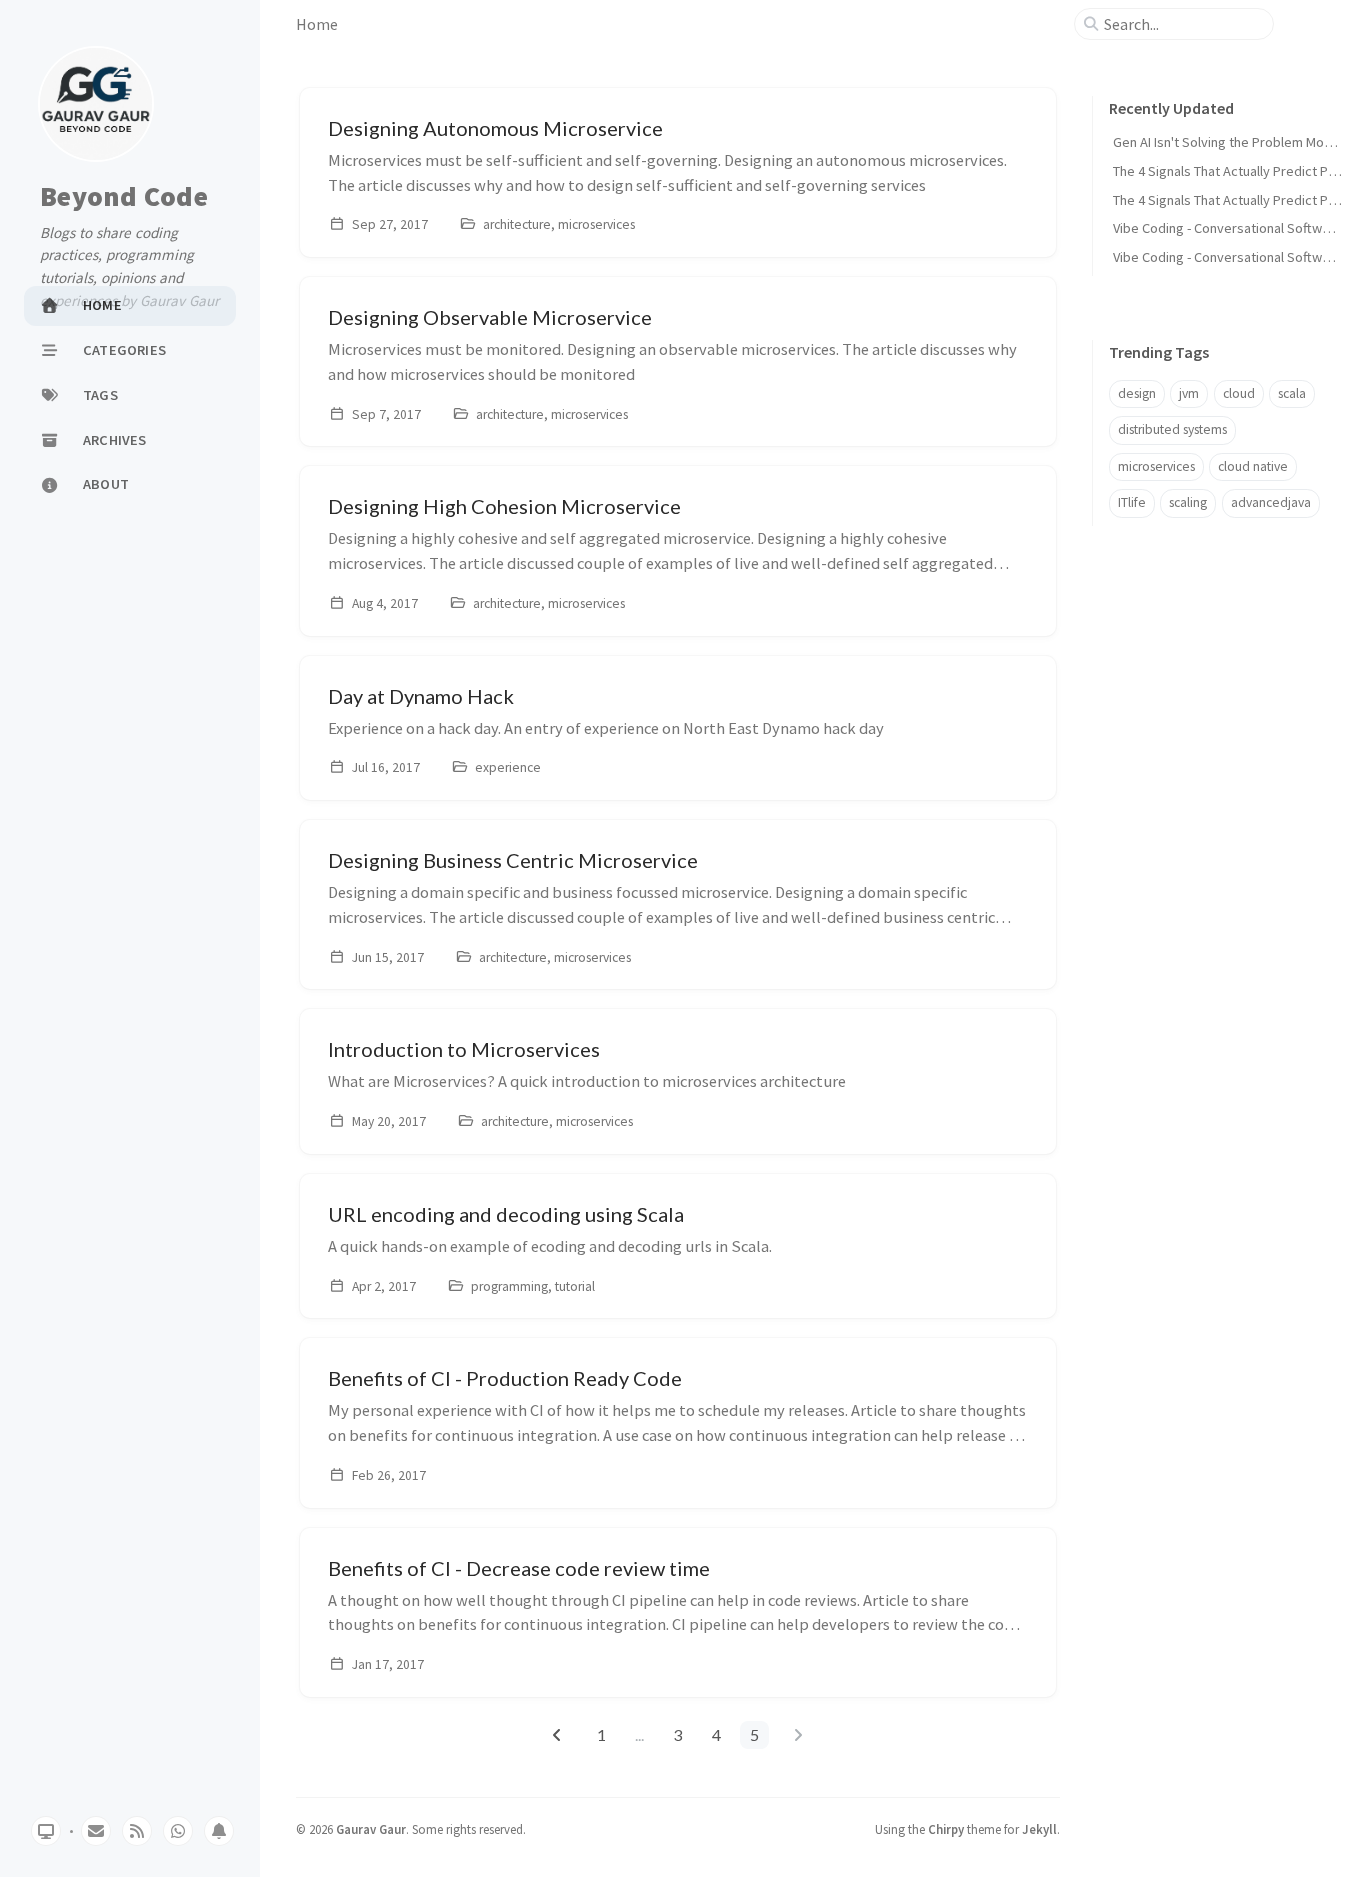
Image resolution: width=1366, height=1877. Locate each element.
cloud (1239, 393)
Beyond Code (124, 197)
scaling (1188, 502)
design (1137, 393)
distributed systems (1172, 429)
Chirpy (946, 1829)
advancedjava (1271, 502)
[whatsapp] (178, 1831)
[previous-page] (557, 1735)
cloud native (1253, 466)
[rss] (137, 1831)
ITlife (1132, 502)
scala (1292, 393)
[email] (96, 1831)
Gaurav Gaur (371, 1829)
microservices (1156, 466)
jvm (1189, 393)
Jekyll (1039, 1829)
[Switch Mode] (46, 1831)
